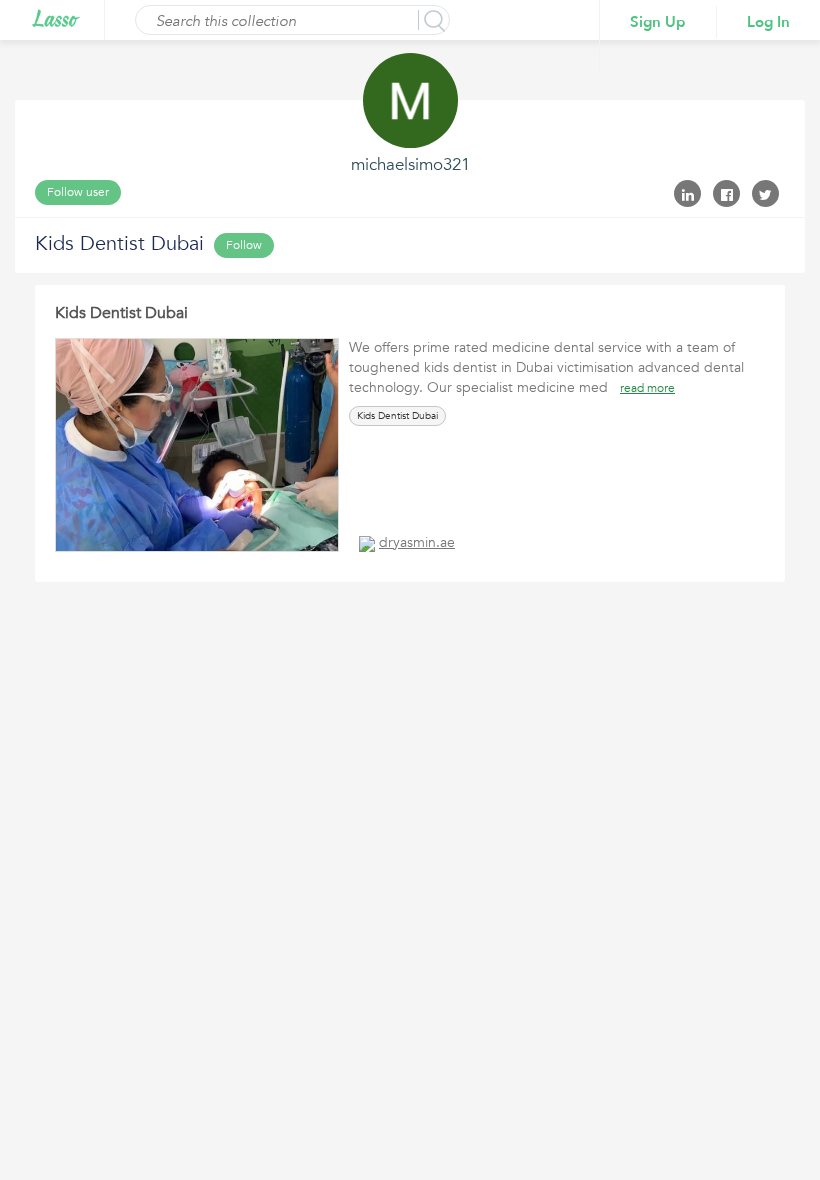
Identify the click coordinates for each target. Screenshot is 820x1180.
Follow (244, 245)
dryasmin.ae (417, 542)
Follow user (78, 192)
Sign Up (658, 22)
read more (647, 388)
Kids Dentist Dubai (121, 313)
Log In (768, 22)
